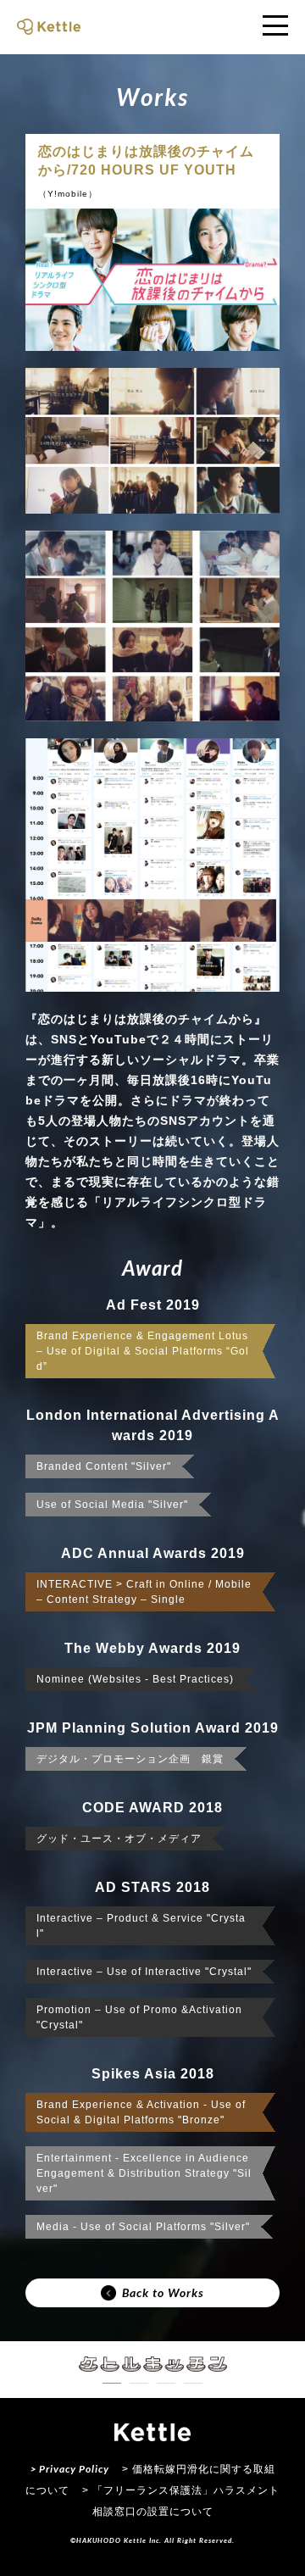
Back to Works (163, 2292)
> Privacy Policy (70, 2469)
